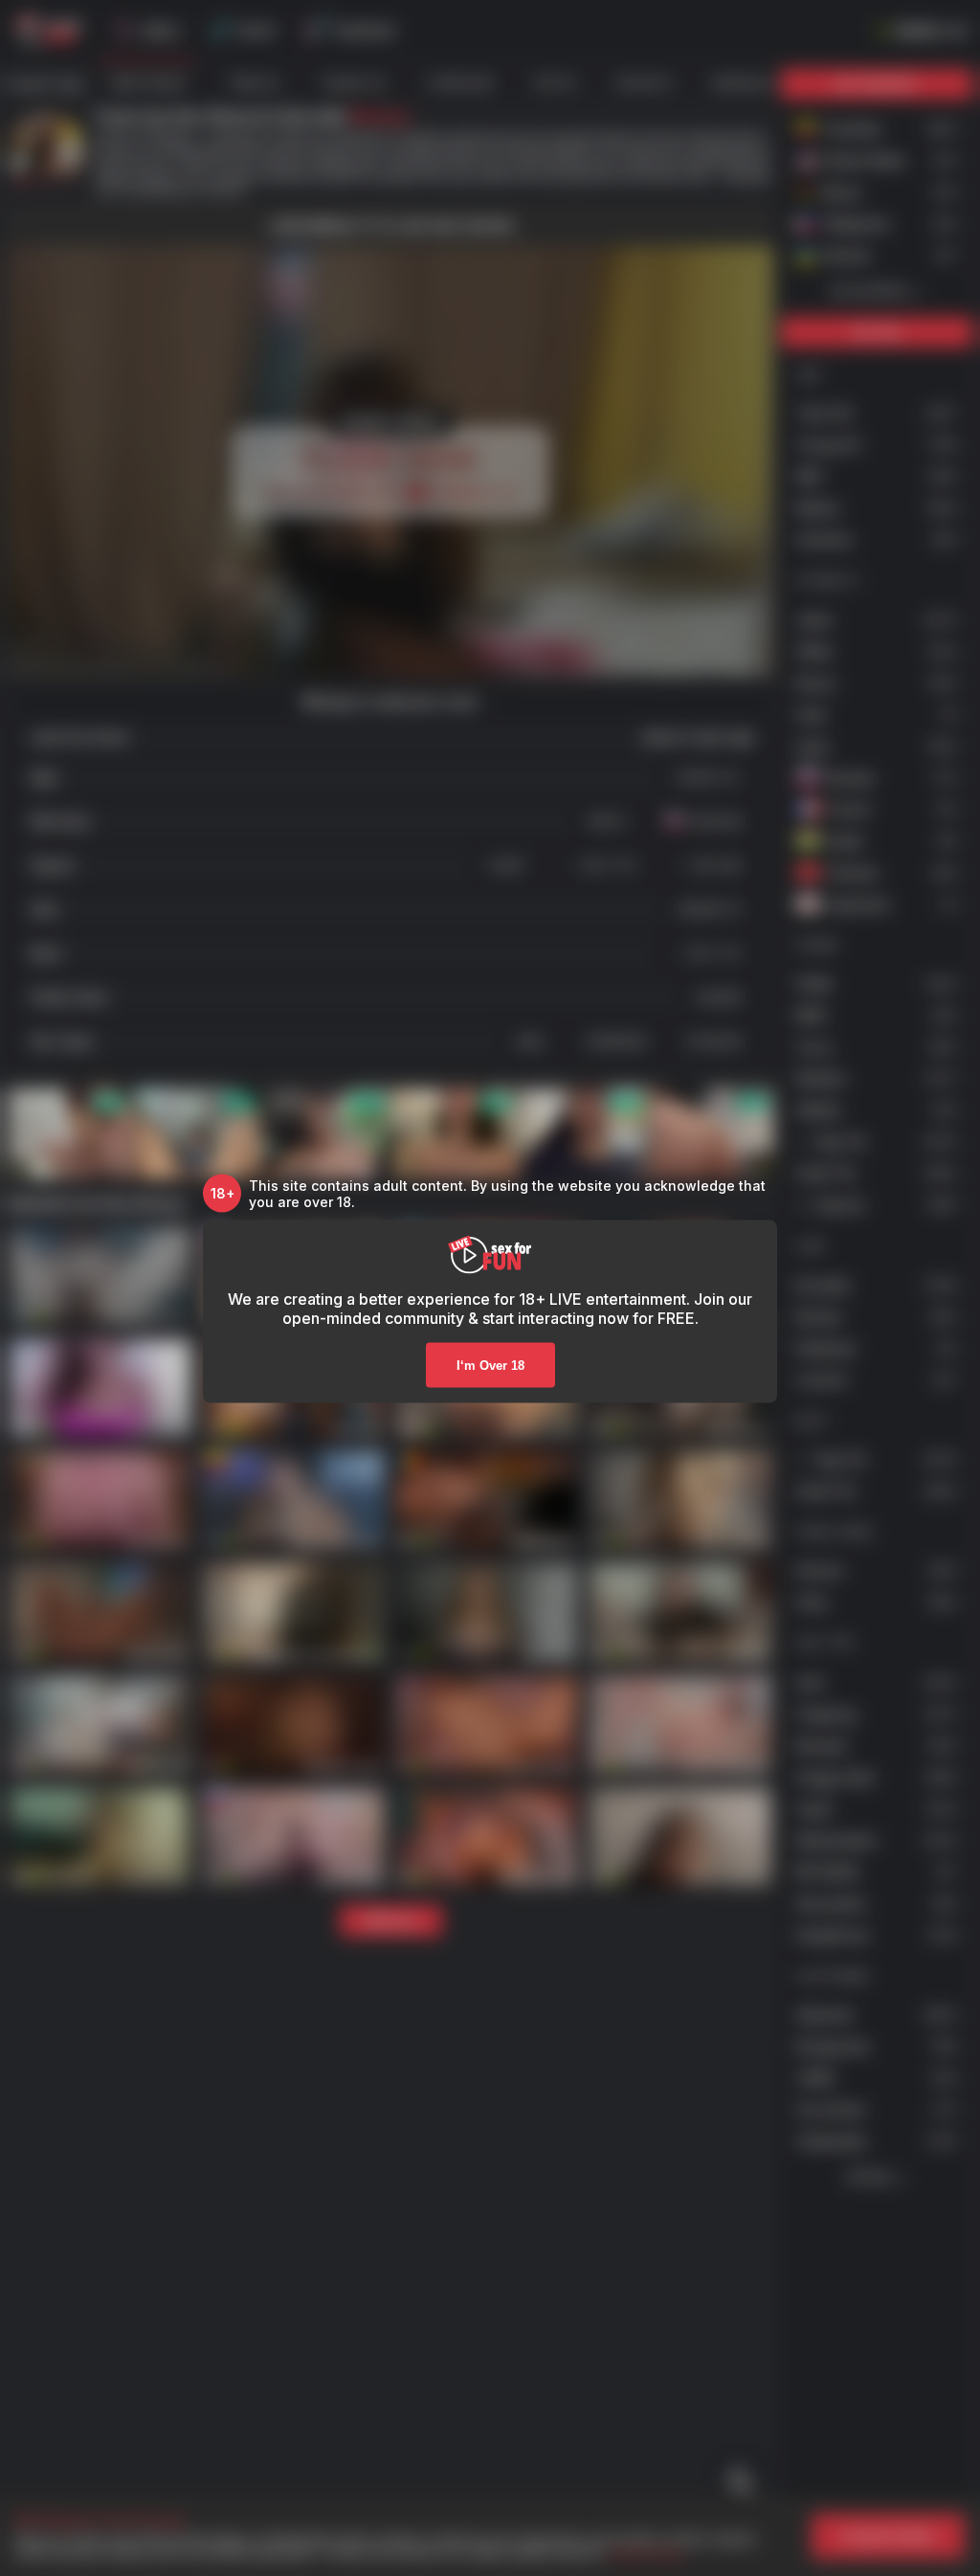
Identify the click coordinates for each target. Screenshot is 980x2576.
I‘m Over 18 (490, 1365)
